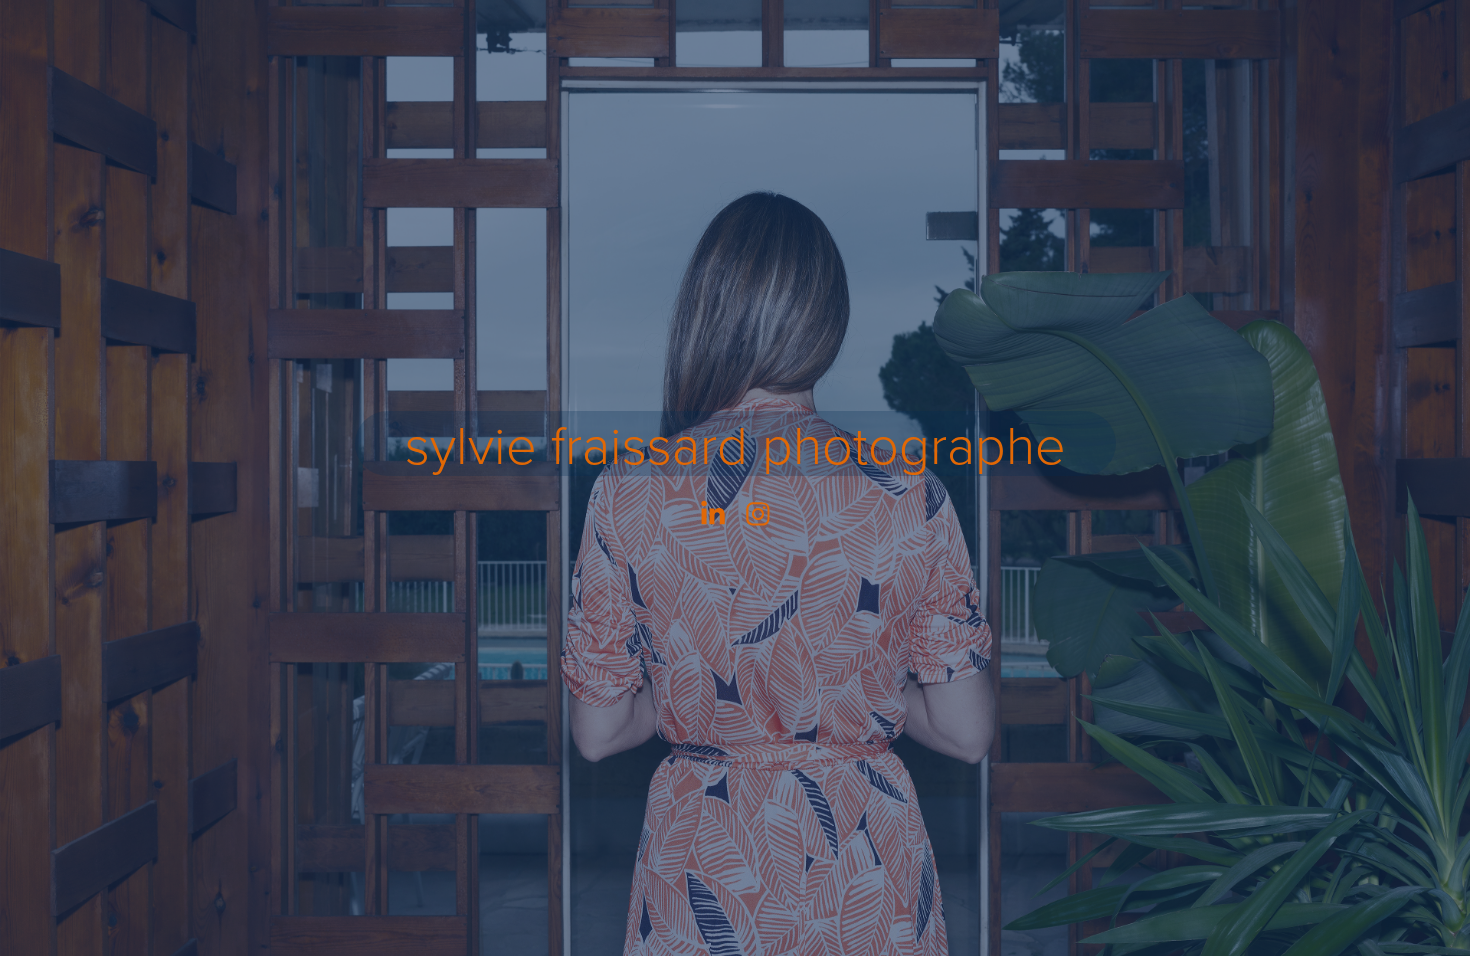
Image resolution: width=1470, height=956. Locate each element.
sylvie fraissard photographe (735, 443)
